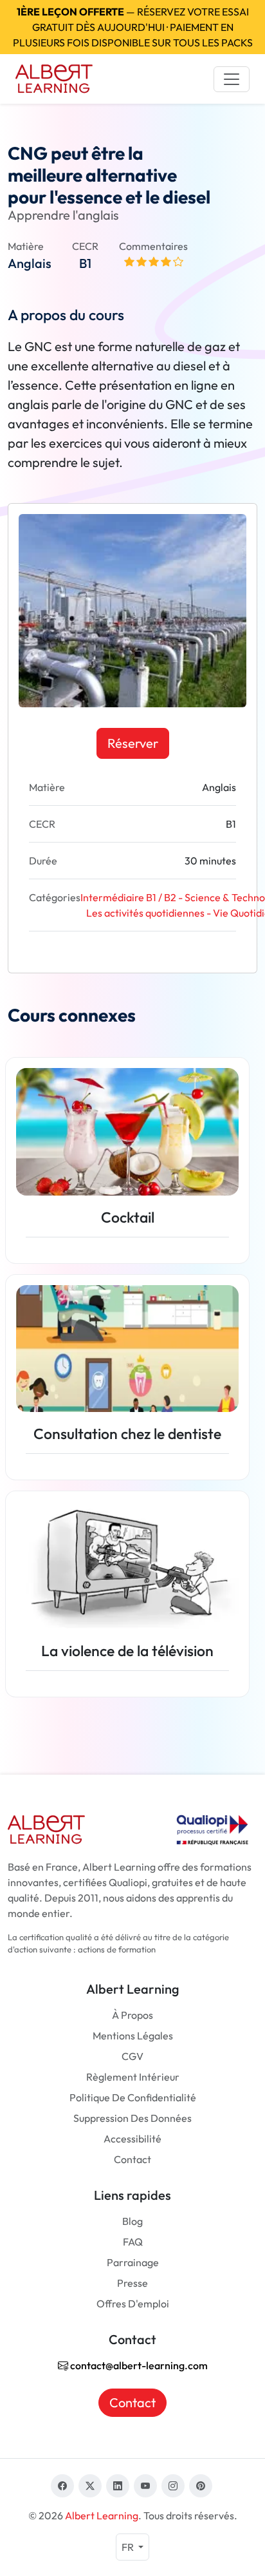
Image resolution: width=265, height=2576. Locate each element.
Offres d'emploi (133, 2304)
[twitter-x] (90, 2486)
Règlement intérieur (133, 2077)
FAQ (133, 2242)
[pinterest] (201, 2486)
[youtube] (145, 2486)
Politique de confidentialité (133, 2097)
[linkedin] (118, 2486)
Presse (132, 2283)
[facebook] (62, 2486)
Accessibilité (132, 2139)
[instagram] (173, 2486)
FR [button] (129, 2547)
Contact (132, 2159)
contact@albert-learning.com (138, 2365)
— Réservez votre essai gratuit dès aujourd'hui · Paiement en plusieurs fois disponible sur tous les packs (133, 27)
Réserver (133, 743)
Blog (132, 2221)
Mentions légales (133, 2036)
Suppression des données (132, 2118)
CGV (132, 2056)
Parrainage (133, 2262)
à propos (132, 2015)
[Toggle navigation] (232, 79)
